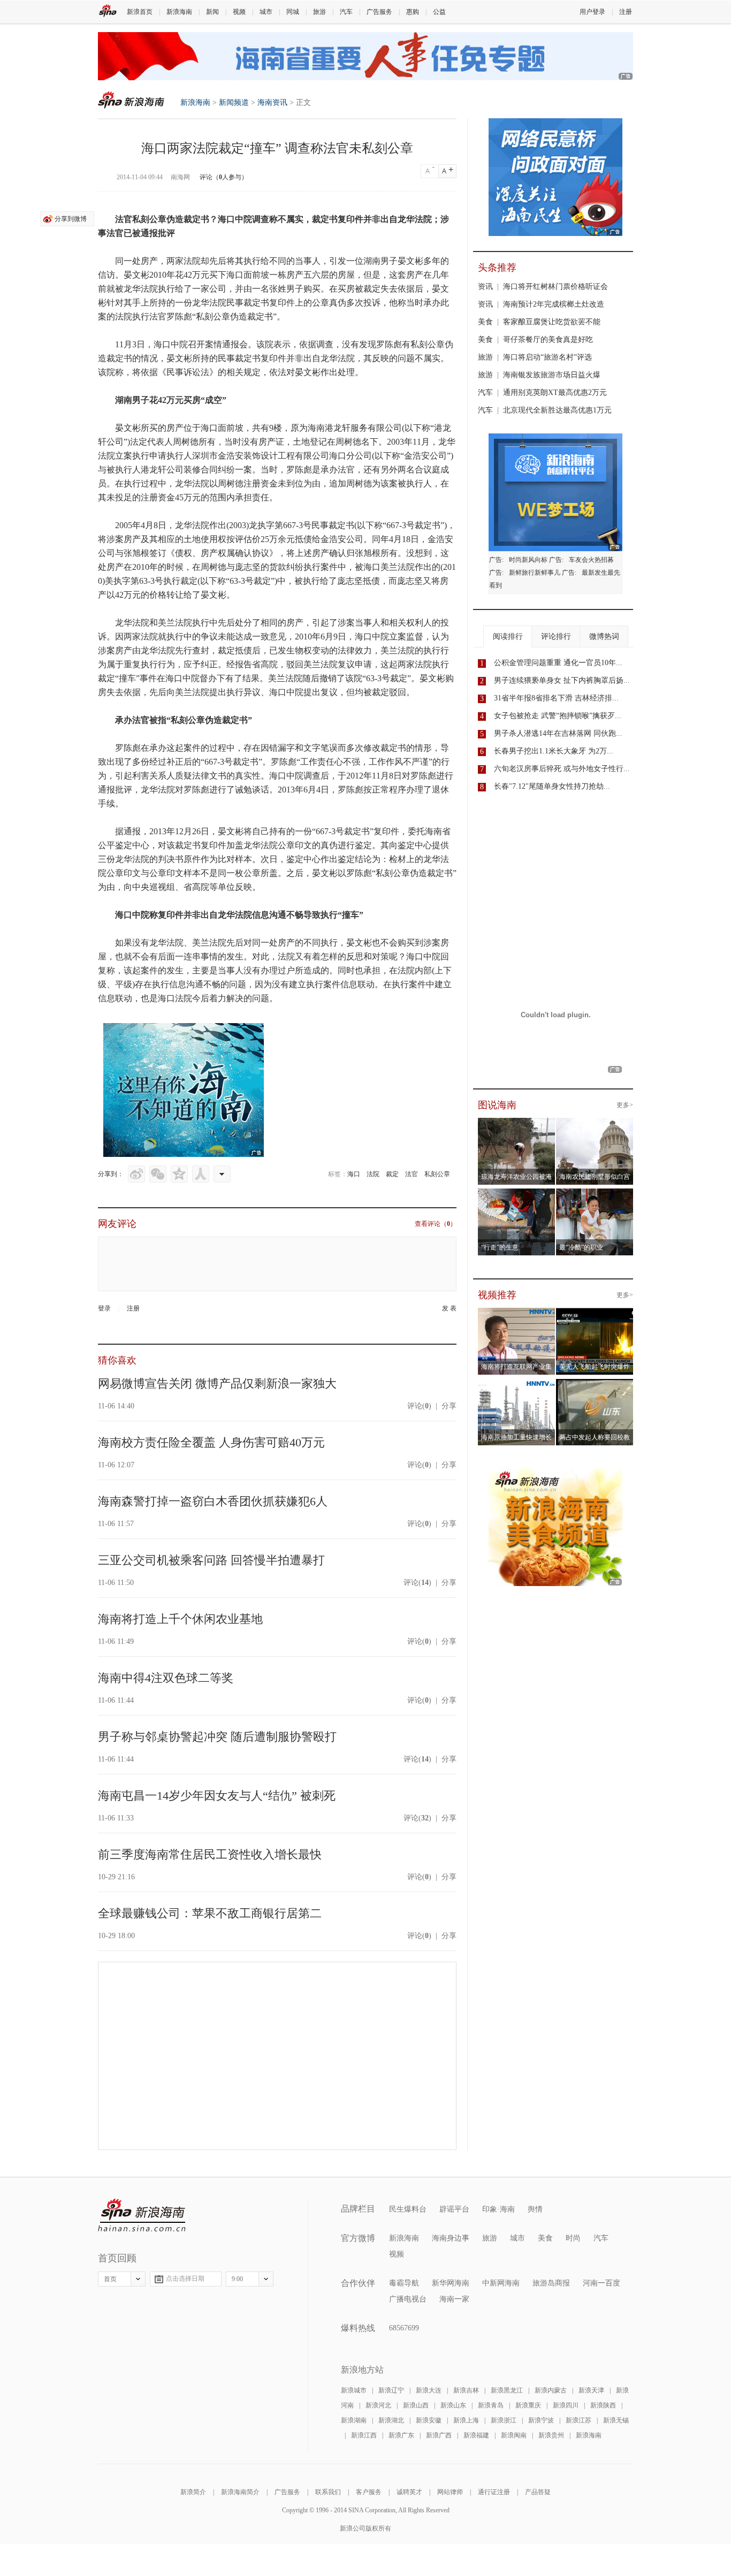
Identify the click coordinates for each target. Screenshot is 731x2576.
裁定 (392, 1174)
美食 (485, 322)
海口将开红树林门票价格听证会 (555, 287)
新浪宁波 (541, 2420)
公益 (439, 12)
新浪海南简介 (240, 2492)
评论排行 (556, 637)
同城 (293, 12)
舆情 (535, 2209)
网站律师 (450, 2492)
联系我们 (328, 2492)
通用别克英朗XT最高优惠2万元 (555, 393)
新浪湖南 (354, 2420)
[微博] (136, 1174)
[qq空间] (179, 1174)
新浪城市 (354, 2390)
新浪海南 (179, 12)
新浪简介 (193, 2492)
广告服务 (379, 12)
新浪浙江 (504, 2420)
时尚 (573, 2238)
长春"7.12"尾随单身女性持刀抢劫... (552, 786)
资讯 (485, 287)
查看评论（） (436, 1224)
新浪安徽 (429, 2420)
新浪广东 (401, 2435)
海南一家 (454, 2299)
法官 (412, 1174)
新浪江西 (364, 2435)
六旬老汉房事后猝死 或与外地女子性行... (562, 769)
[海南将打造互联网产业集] (517, 1314)
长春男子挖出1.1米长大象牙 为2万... (554, 751)
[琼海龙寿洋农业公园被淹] (517, 1124)
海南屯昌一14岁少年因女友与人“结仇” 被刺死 (217, 1796)
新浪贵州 (551, 2435)
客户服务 (369, 2492)
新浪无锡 (616, 2420)
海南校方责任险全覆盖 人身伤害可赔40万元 (211, 1442)
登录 (104, 1308)
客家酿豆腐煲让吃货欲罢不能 (552, 322)
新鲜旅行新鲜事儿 (535, 573)
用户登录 (592, 12)
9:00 (237, 2279)
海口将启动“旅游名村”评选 (547, 357)
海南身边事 (451, 2238)
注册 (626, 12)
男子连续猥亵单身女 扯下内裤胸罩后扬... (562, 680)
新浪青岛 (491, 2405)
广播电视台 (408, 2299)
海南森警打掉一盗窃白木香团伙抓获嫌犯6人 (213, 1501)
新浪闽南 (514, 2435)
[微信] (158, 1174)
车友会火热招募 (591, 560)
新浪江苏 (578, 2420)
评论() (419, 1406)
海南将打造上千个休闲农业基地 (180, 1619)
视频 (239, 12)
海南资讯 (272, 102)
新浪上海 (466, 2420)
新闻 (212, 12)
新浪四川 (566, 2405)
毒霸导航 (404, 2283)
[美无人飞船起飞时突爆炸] (599, 1314)
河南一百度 (601, 2283)
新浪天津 (591, 2390)
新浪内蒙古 (551, 2390)
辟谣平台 (454, 2209)
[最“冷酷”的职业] (595, 1195)
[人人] (201, 1174)
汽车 (346, 12)
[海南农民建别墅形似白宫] (595, 1124)
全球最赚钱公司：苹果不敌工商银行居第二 (210, 1913)
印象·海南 (498, 2209)
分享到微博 (71, 219)
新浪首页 (140, 12)
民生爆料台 (408, 2209)
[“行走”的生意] (517, 1195)
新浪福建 (476, 2435)
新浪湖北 (391, 2420)
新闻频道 (234, 102)
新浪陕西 (603, 2405)
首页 (110, 2279)
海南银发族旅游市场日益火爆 (552, 375)
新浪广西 (439, 2435)
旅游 (319, 12)
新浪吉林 (466, 2390)
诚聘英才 (409, 2492)
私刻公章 (437, 1174)
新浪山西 (416, 2405)
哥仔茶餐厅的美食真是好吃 (548, 340)
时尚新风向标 (528, 560)
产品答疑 (538, 2492)
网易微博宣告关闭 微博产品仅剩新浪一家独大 (217, 1384)
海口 (354, 1174)
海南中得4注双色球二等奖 (166, 1678)
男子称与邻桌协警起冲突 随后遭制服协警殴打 (217, 1737)
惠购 (413, 12)
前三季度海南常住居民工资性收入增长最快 (210, 1854)
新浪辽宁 (391, 2390)
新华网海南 (451, 2283)
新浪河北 (378, 2405)
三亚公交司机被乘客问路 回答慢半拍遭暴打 (211, 1560)
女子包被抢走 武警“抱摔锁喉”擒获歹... (558, 716)
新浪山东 (453, 2405)
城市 (266, 12)
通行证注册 (494, 2492)
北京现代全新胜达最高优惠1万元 (557, 410)
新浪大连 (429, 2390)
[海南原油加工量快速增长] (517, 1385)
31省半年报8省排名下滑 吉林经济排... (556, 698)
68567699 (404, 2328)
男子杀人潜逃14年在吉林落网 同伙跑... (558, 733)
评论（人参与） (224, 177)
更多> (625, 1105)
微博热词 (604, 637)
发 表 (449, 1308)
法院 (373, 1174)
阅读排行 (508, 637)
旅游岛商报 (551, 2283)
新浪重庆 (528, 2405)
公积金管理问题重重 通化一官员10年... (558, 663)
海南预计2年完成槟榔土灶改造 (554, 304)
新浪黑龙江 (507, 2390)
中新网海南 (501, 2283)
